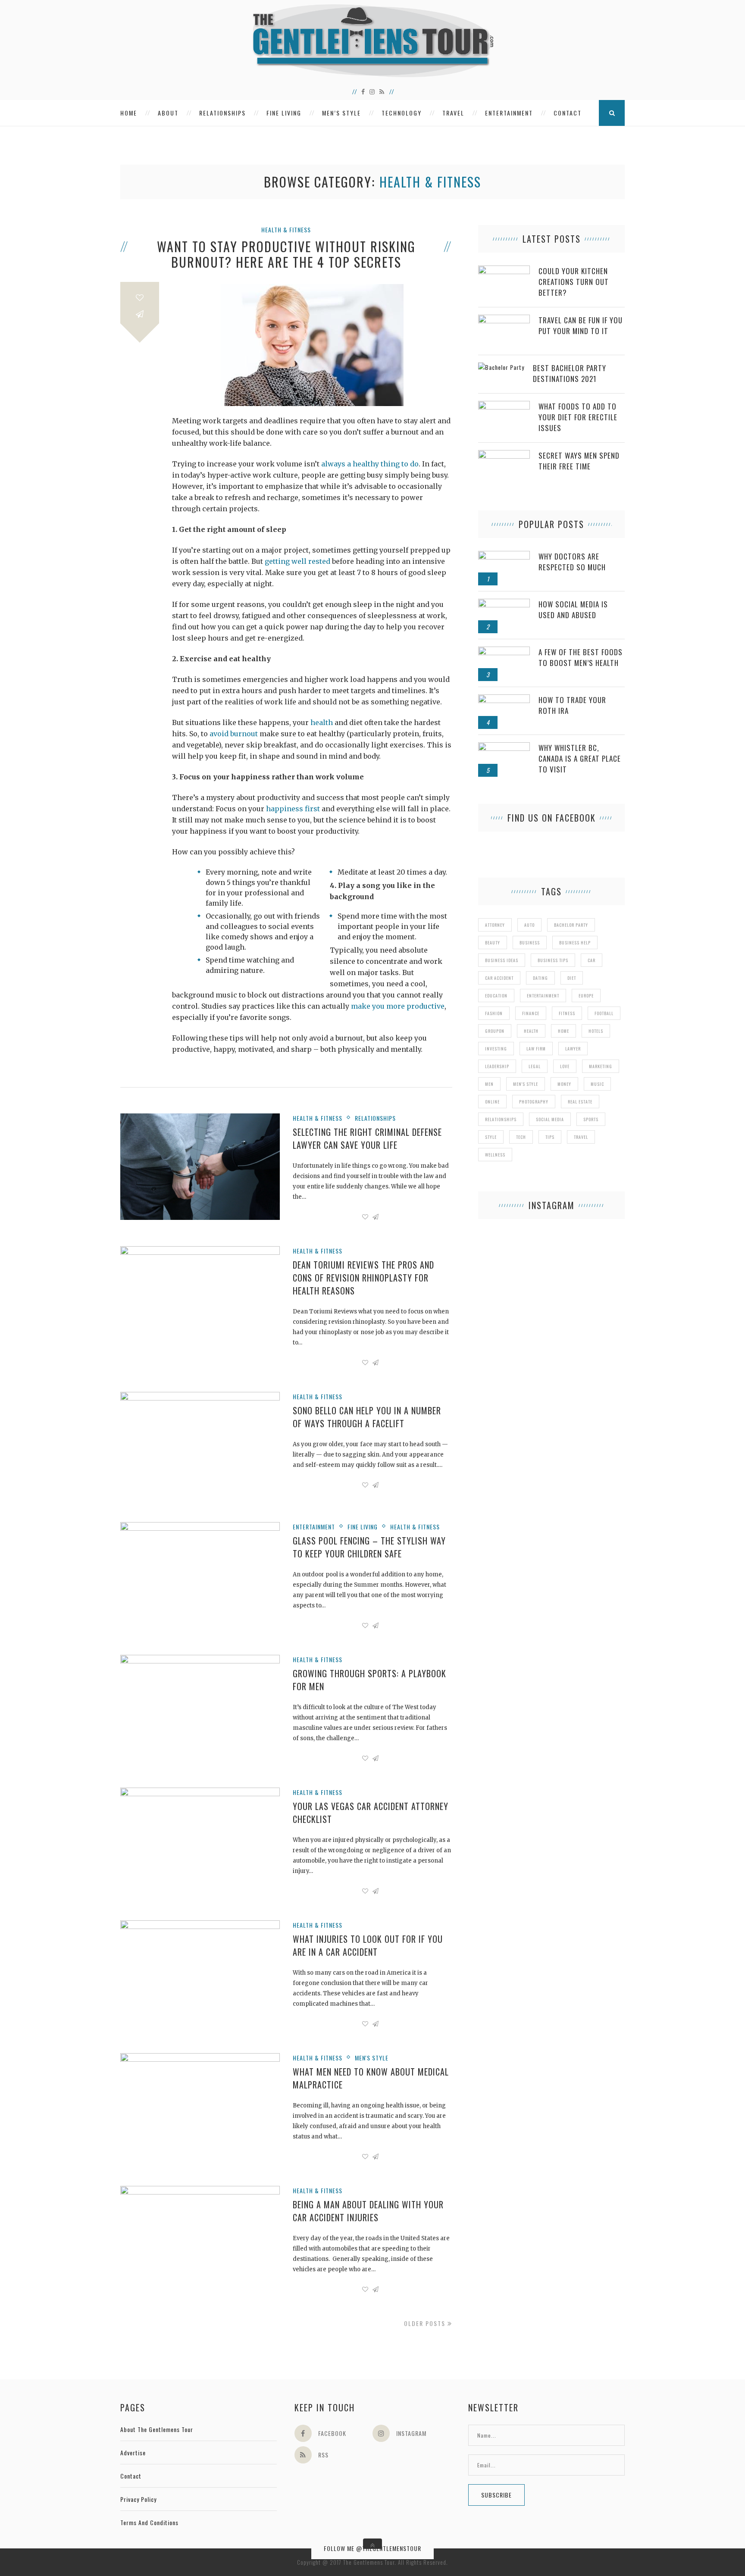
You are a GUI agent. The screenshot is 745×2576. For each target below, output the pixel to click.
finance (531, 1013)
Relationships (222, 113)
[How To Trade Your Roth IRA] (504, 699)
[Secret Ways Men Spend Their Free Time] (504, 455)
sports (591, 1119)
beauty (493, 943)
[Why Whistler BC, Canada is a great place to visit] (504, 747)
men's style (526, 1084)
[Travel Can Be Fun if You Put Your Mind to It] (504, 319)
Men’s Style (341, 113)
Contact (568, 113)
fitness (567, 1013)
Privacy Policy (138, 2499)
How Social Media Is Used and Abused (573, 610)
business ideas (502, 960)
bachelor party (571, 925)
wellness (495, 1155)
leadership (497, 1066)
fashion (494, 1013)
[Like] (140, 298)
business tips (553, 960)
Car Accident (499, 978)
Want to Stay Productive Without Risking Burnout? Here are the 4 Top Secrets (286, 254)
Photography (534, 1102)
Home (129, 113)
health (322, 722)
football (604, 1013)
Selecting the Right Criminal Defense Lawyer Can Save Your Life (367, 1138)
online (492, 1102)
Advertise (133, 2453)
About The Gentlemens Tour (157, 2429)
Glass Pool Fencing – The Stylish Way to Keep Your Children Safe (369, 1547)
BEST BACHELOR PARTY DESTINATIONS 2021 (570, 373)
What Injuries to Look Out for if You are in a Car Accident (368, 1945)
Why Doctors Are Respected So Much (572, 562)
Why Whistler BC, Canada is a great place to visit (580, 758)
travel (581, 1137)
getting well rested (297, 561)
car (592, 960)
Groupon (495, 1031)
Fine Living (284, 113)
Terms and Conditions (149, 2522)
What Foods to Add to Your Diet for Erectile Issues (578, 417)
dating (540, 978)
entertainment (543, 996)
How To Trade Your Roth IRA (572, 705)
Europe (586, 996)
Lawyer (573, 1049)
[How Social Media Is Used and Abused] (504, 603)
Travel (453, 113)
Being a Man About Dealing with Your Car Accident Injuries (368, 2211)
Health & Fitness (286, 230)
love (565, 1066)
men (489, 1084)
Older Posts (426, 2323)
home (563, 1031)
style (491, 1137)
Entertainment (509, 113)
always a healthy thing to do (370, 464)
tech (521, 1137)
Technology (402, 113)
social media (550, 1119)
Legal (535, 1066)
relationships (501, 1119)
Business (530, 943)
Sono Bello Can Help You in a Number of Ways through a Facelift (367, 1417)
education (496, 996)
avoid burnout (234, 734)
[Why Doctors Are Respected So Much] (504, 555)
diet (572, 978)
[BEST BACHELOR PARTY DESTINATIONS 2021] (501, 367)
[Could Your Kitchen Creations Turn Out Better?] (504, 270)
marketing (601, 1066)
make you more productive (398, 1006)
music (597, 1084)
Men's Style (372, 2058)
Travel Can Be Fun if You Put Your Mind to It (581, 325)
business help (575, 943)
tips (550, 1137)
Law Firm (536, 1049)
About (168, 113)
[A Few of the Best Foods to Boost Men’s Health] (504, 651)
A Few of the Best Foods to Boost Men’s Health (581, 657)
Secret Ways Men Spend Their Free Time (579, 461)
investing (496, 1049)
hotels (596, 1031)
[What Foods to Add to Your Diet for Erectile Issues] (504, 405)
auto (529, 925)
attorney (495, 925)
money (564, 1084)
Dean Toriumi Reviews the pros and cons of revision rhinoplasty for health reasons (363, 1278)
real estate (580, 1102)
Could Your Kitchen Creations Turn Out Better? (574, 282)
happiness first (293, 809)
